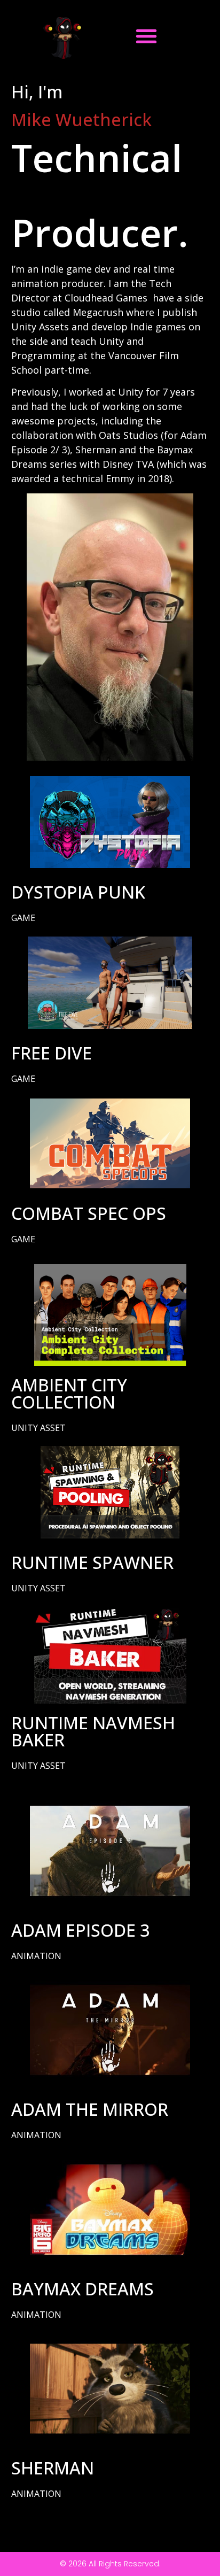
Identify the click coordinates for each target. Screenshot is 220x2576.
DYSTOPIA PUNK (78, 892)
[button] (146, 36)
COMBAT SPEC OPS (89, 1213)
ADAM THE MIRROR (90, 2109)
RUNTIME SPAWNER (92, 1562)
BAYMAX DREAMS (82, 2289)
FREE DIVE (52, 1053)
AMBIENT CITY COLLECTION (69, 1393)
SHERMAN (53, 2468)
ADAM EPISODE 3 (80, 1930)
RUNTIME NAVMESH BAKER (93, 1731)
